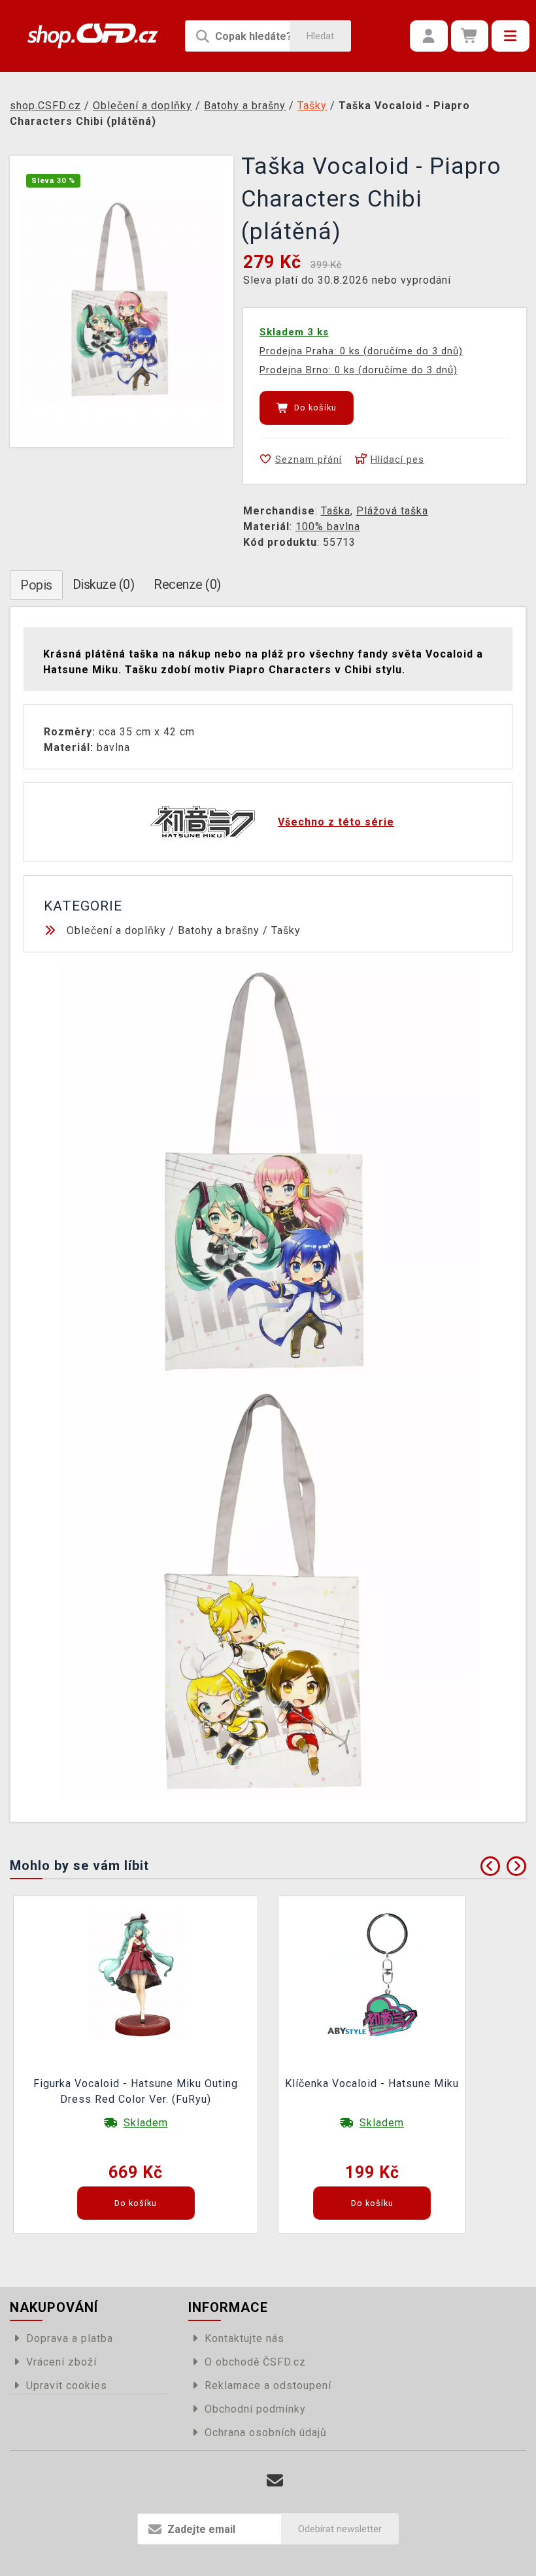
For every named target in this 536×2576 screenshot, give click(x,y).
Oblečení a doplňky (116, 930)
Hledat (320, 36)
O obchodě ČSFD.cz (255, 2362)
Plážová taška (392, 511)
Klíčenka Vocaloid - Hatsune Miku (372, 2083)
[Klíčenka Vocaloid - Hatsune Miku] (372, 1974)
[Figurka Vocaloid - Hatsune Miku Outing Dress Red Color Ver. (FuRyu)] (136, 1974)
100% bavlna (328, 527)
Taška (336, 511)
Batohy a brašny (219, 930)
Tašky (286, 930)
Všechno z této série (336, 822)
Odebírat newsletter (340, 2529)
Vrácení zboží (61, 2362)
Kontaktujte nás (244, 2338)
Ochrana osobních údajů (266, 2433)
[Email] (275, 2481)
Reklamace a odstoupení (268, 2385)
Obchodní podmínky (255, 2409)
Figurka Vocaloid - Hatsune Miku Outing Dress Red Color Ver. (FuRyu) (136, 2091)
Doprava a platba (70, 2338)
